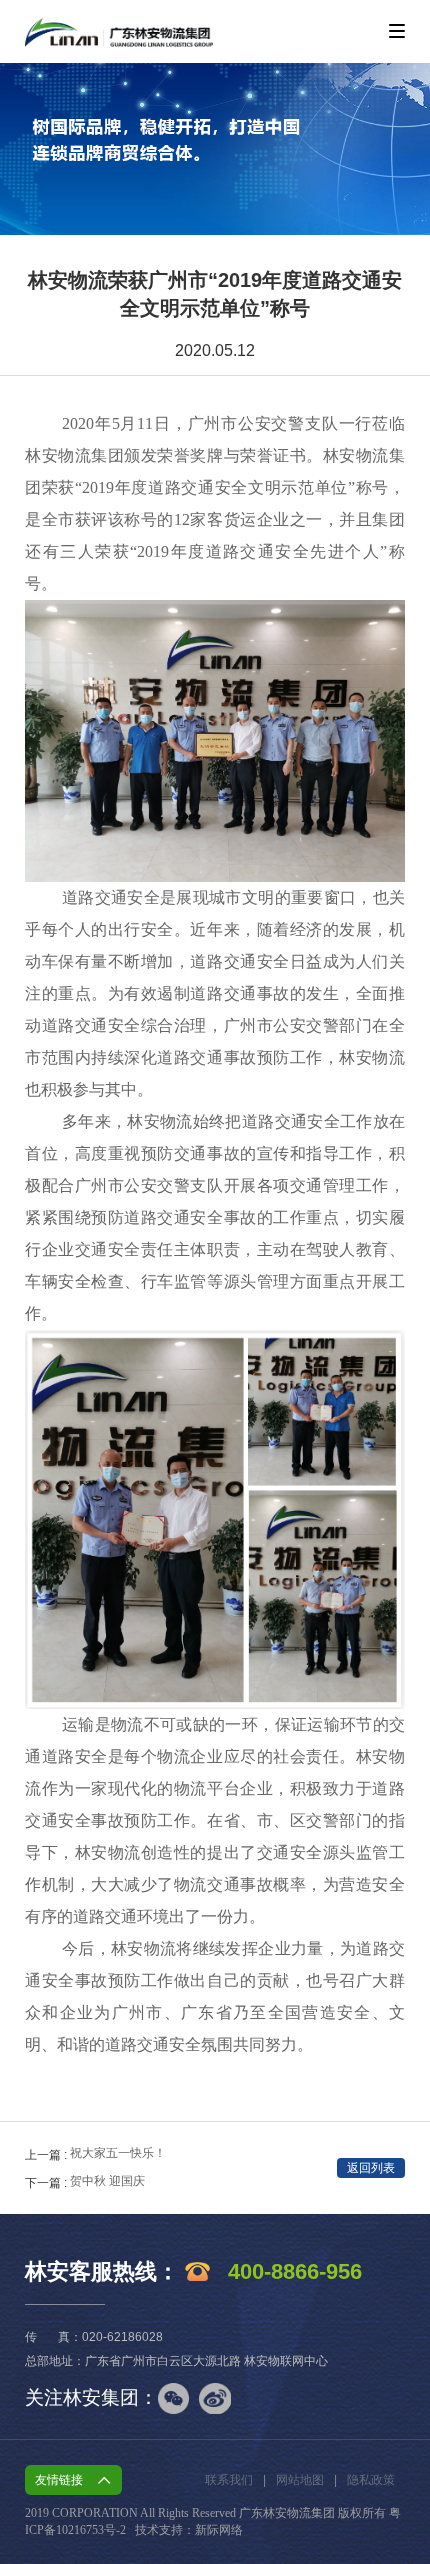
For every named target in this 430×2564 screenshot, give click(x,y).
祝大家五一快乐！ (118, 2153)
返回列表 (371, 2168)
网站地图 (300, 2480)
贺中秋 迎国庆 (107, 2181)
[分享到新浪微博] (214, 2398)
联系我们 (229, 2480)
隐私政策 (371, 2480)
